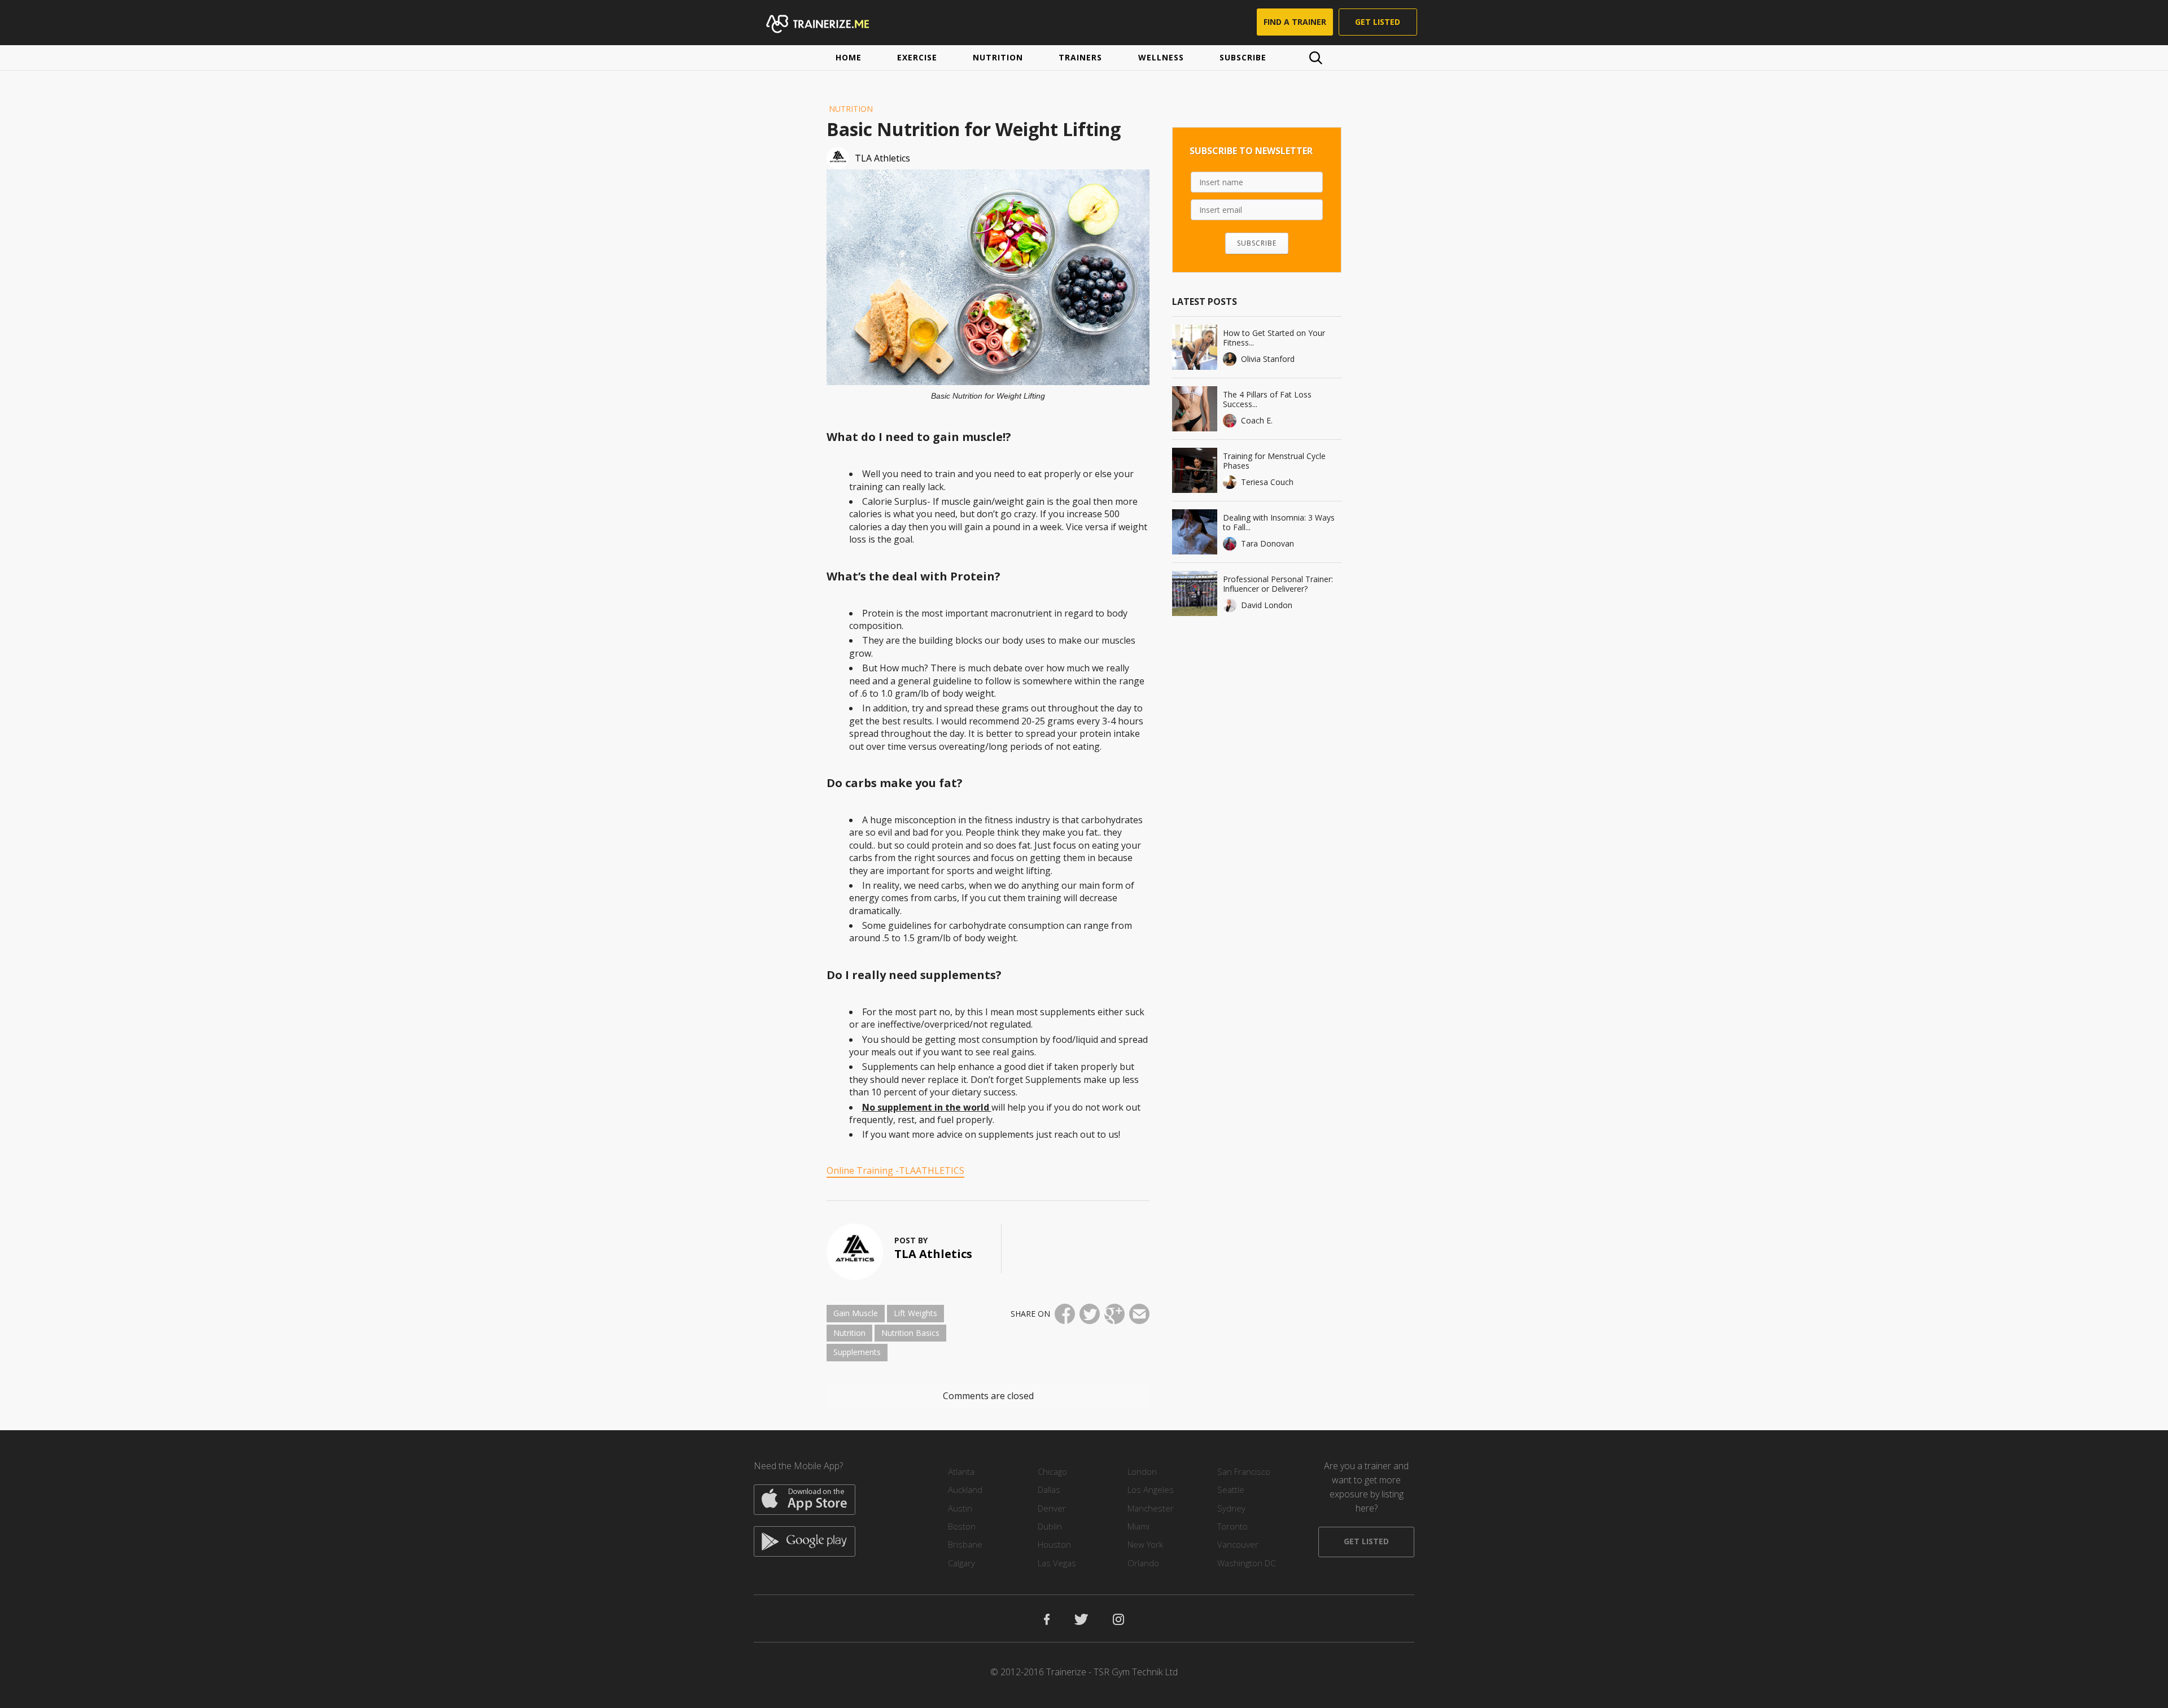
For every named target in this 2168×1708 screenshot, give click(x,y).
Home (849, 57)
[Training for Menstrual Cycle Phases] (1195, 470)
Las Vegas (1057, 1563)
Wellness (1161, 57)
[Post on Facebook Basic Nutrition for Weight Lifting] (1065, 1314)
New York (1145, 1544)
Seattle (1231, 1489)
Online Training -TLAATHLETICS (895, 1170)
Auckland (965, 1489)
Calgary (961, 1563)
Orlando (1143, 1563)
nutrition (849, 1333)
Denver (1052, 1508)
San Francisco (1244, 1471)
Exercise (917, 57)
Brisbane (965, 1544)
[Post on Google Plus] (1114, 1314)
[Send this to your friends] (1139, 1314)
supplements (857, 1352)
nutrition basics (910, 1333)
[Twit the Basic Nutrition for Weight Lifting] (1090, 1314)
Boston (962, 1526)
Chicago (1052, 1471)
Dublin (1050, 1526)
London (1142, 1471)
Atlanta (961, 1471)
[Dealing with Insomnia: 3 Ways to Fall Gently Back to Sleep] (1195, 532)
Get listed (1378, 22)
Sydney (1231, 1508)
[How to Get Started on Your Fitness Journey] (1195, 347)
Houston (1054, 1544)
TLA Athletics (933, 1254)
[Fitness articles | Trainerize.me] (828, 23)
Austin (960, 1508)
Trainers (1080, 57)
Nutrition (998, 57)
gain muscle (856, 1313)
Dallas (1049, 1489)
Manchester (1151, 1508)
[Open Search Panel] (1316, 58)
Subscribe (1243, 57)
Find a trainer (1295, 22)
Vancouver (1238, 1544)
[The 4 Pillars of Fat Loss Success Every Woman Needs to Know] (1195, 409)
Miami (1138, 1526)
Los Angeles (1151, 1489)
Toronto (1232, 1526)
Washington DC (1246, 1563)
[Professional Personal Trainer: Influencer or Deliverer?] (1195, 593)
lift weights (915, 1313)
